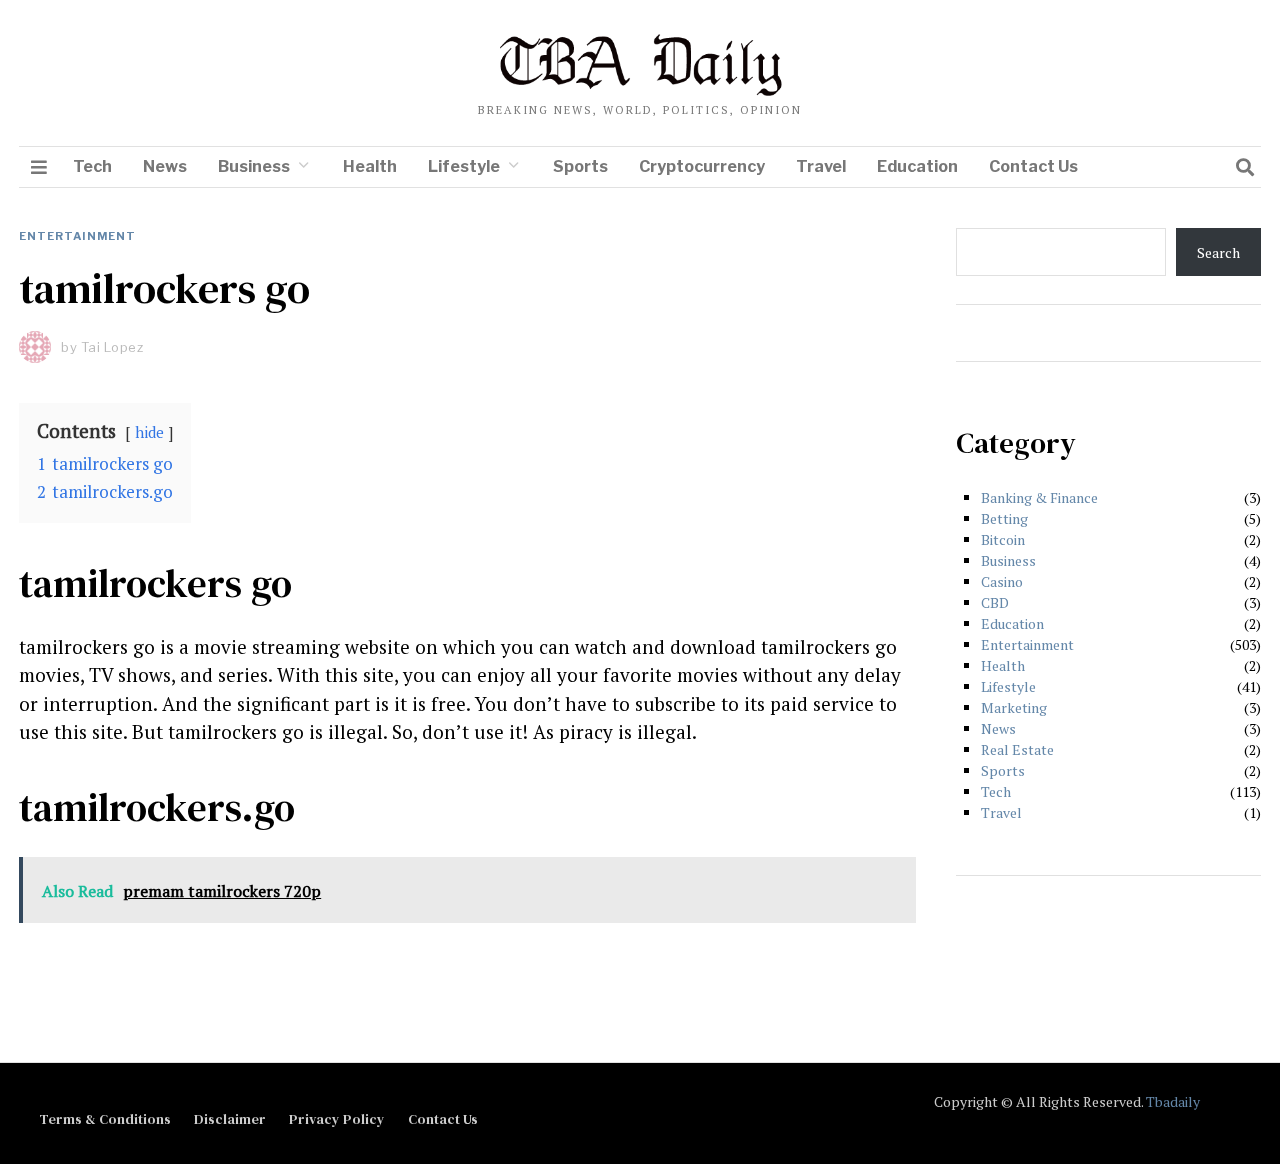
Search (1218, 252)
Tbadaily (1173, 1101)
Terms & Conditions (105, 1119)
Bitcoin (1003, 539)
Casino (1002, 581)
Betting (1004, 518)
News (165, 166)
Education (917, 166)
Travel (821, 166)
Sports (580, 166)
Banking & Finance (1039, 497)
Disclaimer (230, 1119)
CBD (995, 602)
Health (370, 166)
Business (254, 166)
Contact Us (1033, 166)
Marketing (1014, 707)
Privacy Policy (337, 1119)
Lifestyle (464, 166)
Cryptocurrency (702, 166)
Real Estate (1017, 749)
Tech (92, 166)
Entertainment (77, 236)
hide (149, 432)
